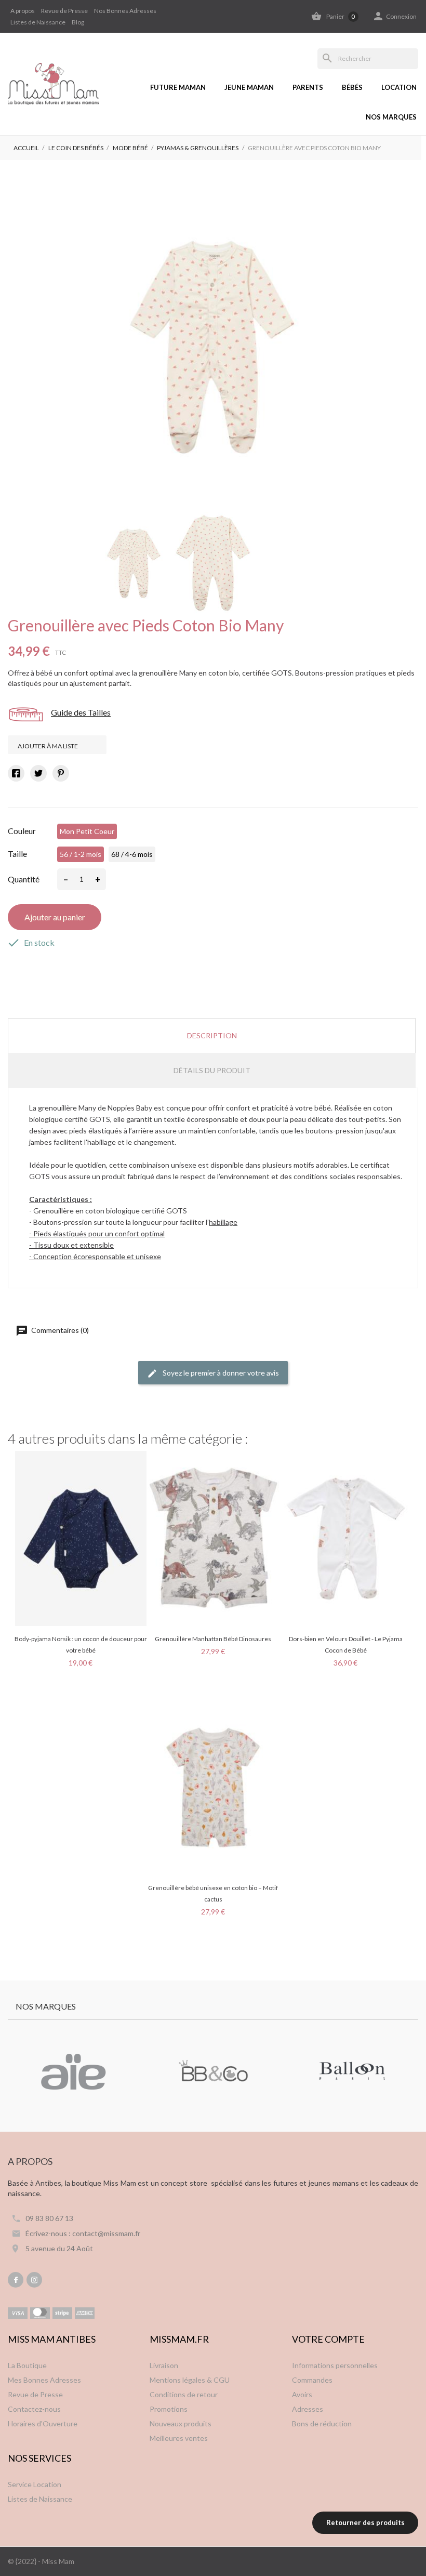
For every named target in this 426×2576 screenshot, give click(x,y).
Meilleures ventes (179, 2438)
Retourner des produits (365, 2522)
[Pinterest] (61, 773)
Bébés (352, 87)
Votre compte (328, 2339)
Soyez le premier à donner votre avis (220, 1373)
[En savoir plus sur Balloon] (353, 2072)
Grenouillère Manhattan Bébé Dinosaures (213, 1639)
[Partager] (16, 773)
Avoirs (302, 2394)
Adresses (308, 2409)
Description (212, 1035)
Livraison (164, 2365)
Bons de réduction (322, 2423)
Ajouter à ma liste (48, 746)
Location (399, 87)
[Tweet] (38, 773)
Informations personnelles (335, 2365)
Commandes (312, 2380)
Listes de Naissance (38, 22)
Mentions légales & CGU (190, 2380)
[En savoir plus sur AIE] (73, 2072)
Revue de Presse (64, 11)
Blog (78, 22)
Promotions (169, 2409)
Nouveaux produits (181, 2423)
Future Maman (178, 87)
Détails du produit (212, 1070)
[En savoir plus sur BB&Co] (213, 2072)
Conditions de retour (184, 2394)
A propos (23, 11)
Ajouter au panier (55, 917)
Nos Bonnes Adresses (125, 11)
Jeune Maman (249, 87)
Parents (308, 87)
